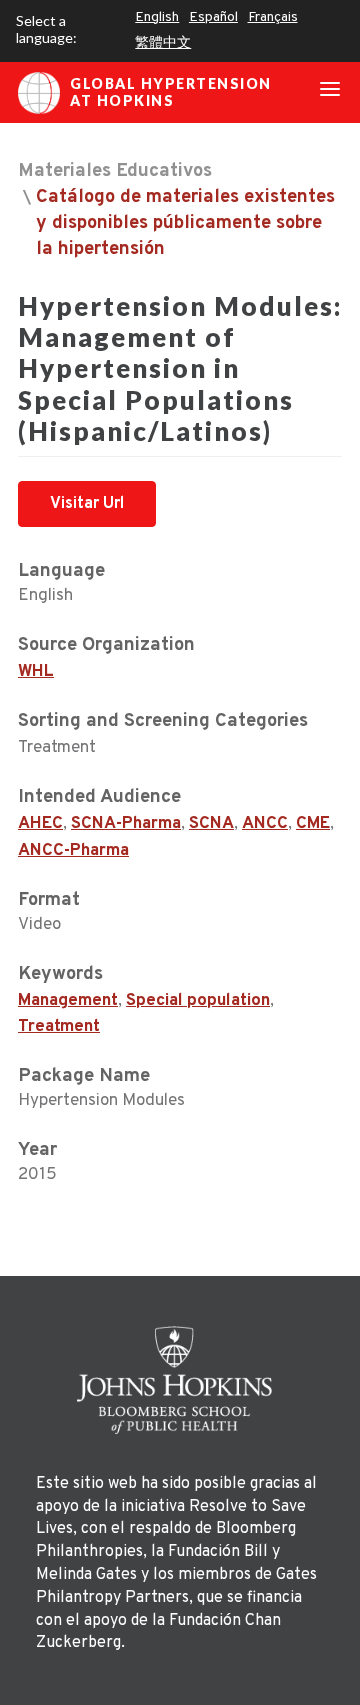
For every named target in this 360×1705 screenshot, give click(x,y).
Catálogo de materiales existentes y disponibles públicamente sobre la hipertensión (185, 223)
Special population (198, 1001)
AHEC (40, 824)
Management (68, 1001)
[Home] (180, 1380)
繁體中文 (163, 43)
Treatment (59, 1027)
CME (313, 824)
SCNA (211, 824)
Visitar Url (87, 504)
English (157, 17)
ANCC (265, 824)
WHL (36, 672)
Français (273, 17)
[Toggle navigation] (330, 93)
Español (213, 17)
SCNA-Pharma (126, 824)
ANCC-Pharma (73, 851)
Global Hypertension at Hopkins (171, 92)
